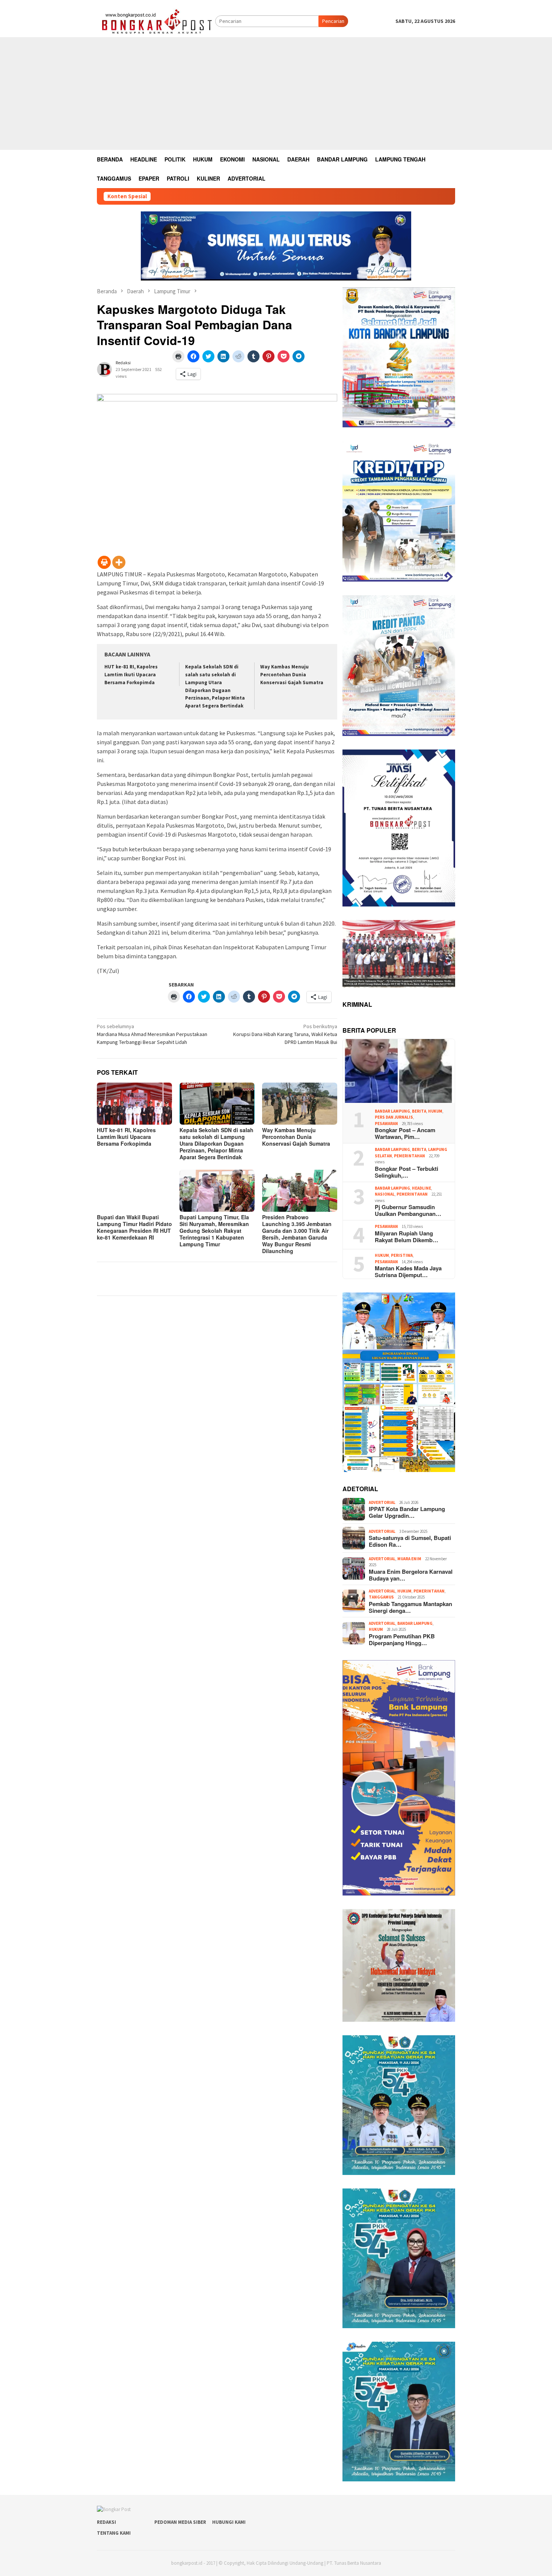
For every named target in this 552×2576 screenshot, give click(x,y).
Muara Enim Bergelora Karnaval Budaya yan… (411, 1575)
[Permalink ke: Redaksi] (104, 369)
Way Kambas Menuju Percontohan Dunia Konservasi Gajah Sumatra (292, 675)
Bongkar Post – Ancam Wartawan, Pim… (405, 1133)
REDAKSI (106, 2522)
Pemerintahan (409, 1156)
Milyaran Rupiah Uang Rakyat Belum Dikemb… (406, 1237)
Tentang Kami (114, 2533)
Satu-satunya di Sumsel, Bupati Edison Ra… (410, 1541)
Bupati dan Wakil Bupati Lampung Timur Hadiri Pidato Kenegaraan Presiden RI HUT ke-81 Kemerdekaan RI (134, 1227)
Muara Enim (409, 1559)
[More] (119, 562)
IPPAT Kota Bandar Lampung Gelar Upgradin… (407, 1512)
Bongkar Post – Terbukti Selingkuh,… (406, 1172)
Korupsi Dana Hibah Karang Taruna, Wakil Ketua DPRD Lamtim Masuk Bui (285, 1034)
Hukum (435, 1111)
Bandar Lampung (392, 1111)
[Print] (104, 562)
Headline (422, 1188)
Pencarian (333, 21)
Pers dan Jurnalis (394, 1117)
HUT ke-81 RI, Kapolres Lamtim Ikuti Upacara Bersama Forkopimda (131, 675)
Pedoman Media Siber (180, 2522)
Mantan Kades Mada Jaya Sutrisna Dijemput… (408, 1271)
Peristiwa (402, 1255)
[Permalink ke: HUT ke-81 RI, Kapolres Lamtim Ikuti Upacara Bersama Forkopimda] (134, 1104)
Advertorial (382, 1502)
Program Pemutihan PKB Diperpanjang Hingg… (402, 1639)
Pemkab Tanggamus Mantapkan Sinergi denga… (410, 1607)
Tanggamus (381, 1597)
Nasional (385, 1194)
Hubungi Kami (229, 2522)
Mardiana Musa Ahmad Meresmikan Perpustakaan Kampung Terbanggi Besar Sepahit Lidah (152, 1034)
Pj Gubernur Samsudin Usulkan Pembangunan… (408, 1210)
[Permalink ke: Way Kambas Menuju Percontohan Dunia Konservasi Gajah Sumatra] (300, 1104)
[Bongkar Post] (156, 21)
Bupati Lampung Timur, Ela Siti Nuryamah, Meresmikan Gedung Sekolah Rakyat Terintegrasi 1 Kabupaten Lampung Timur (214, 1231)
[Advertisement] (276, 94)
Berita (419, 1111)
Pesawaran (386, 1124)
